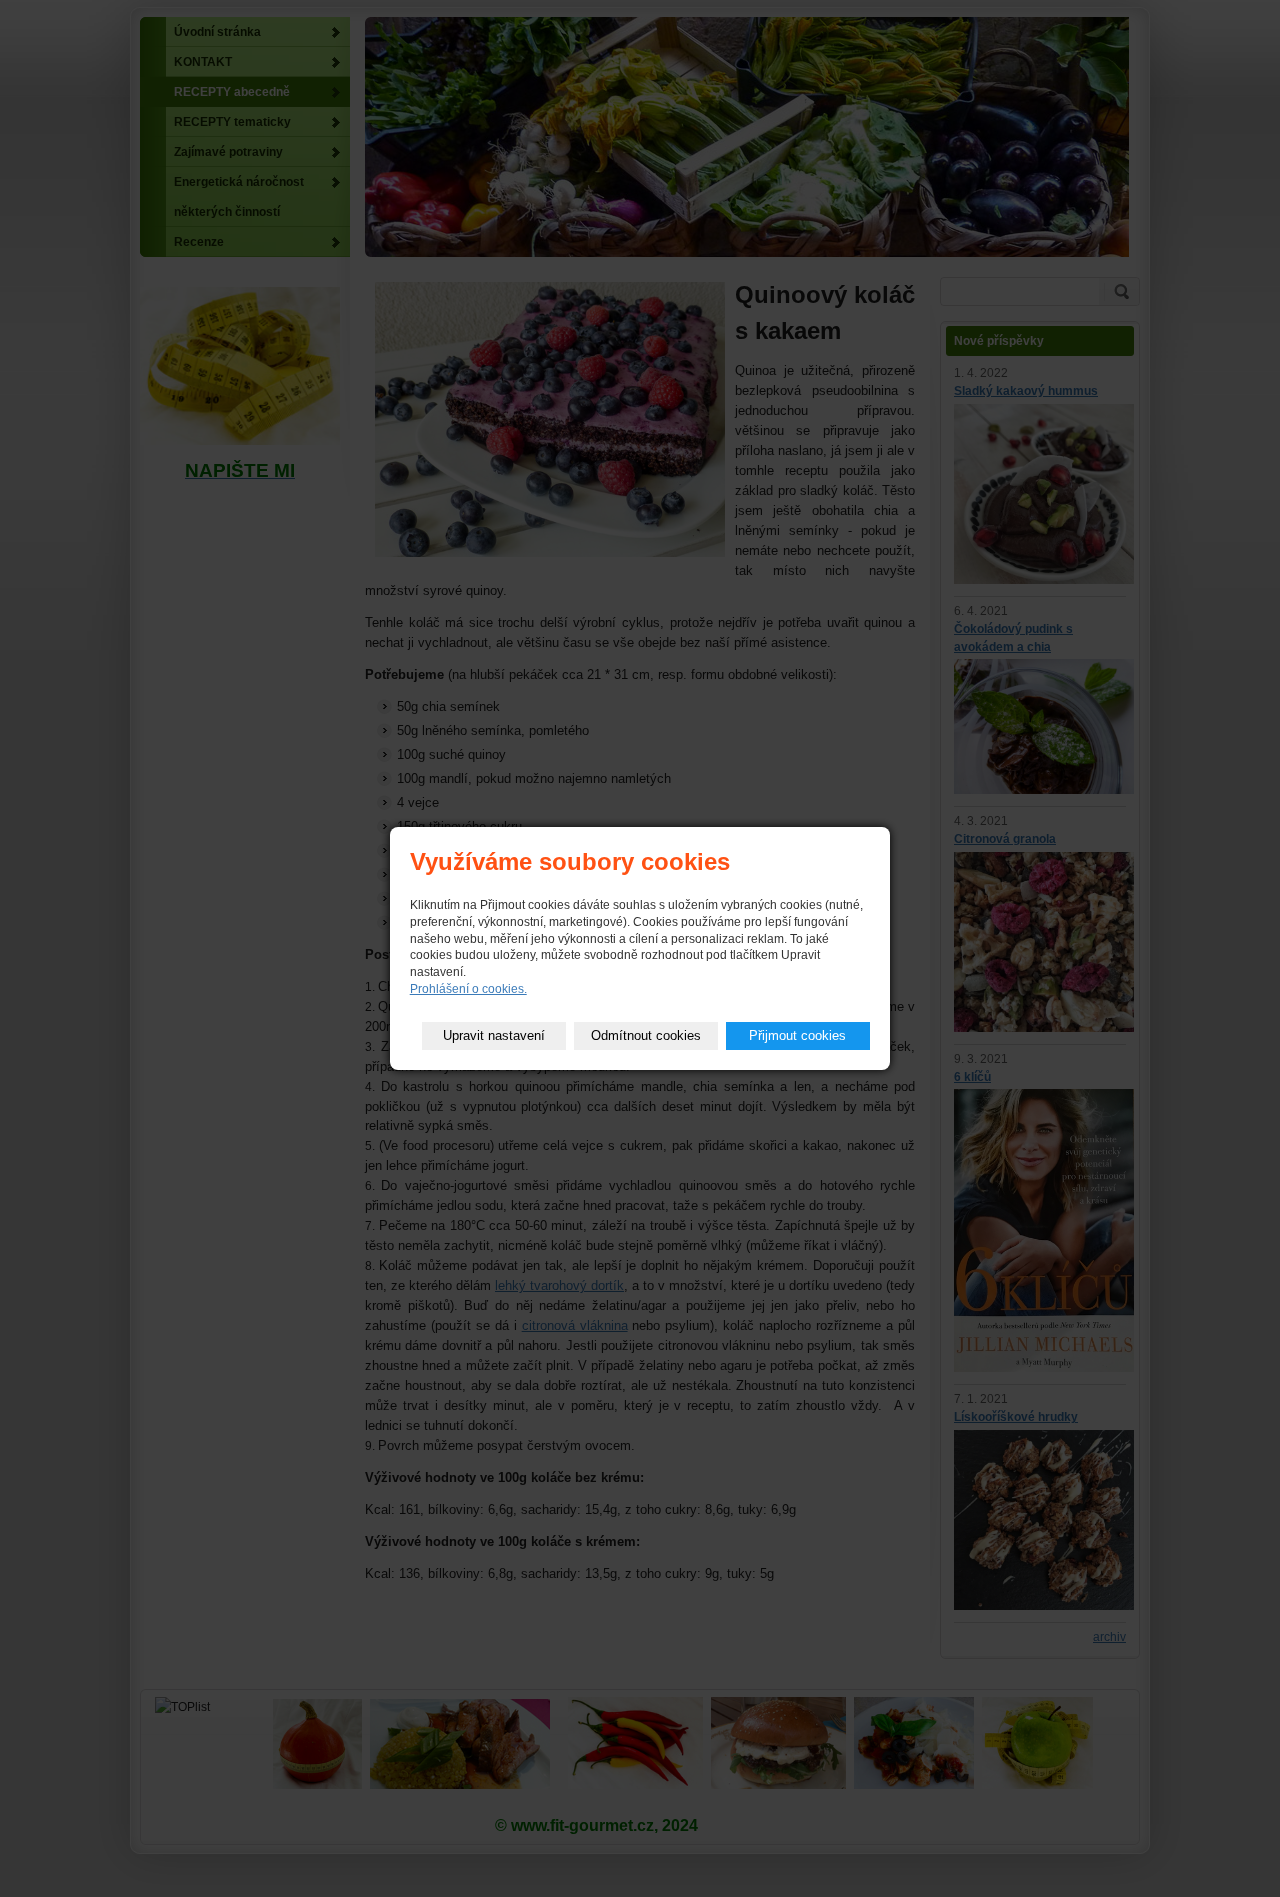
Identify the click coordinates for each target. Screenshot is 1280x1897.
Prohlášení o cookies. (468, 989)
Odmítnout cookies (646, 1035)
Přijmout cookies (797, 1035)
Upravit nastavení (494, 1035)
